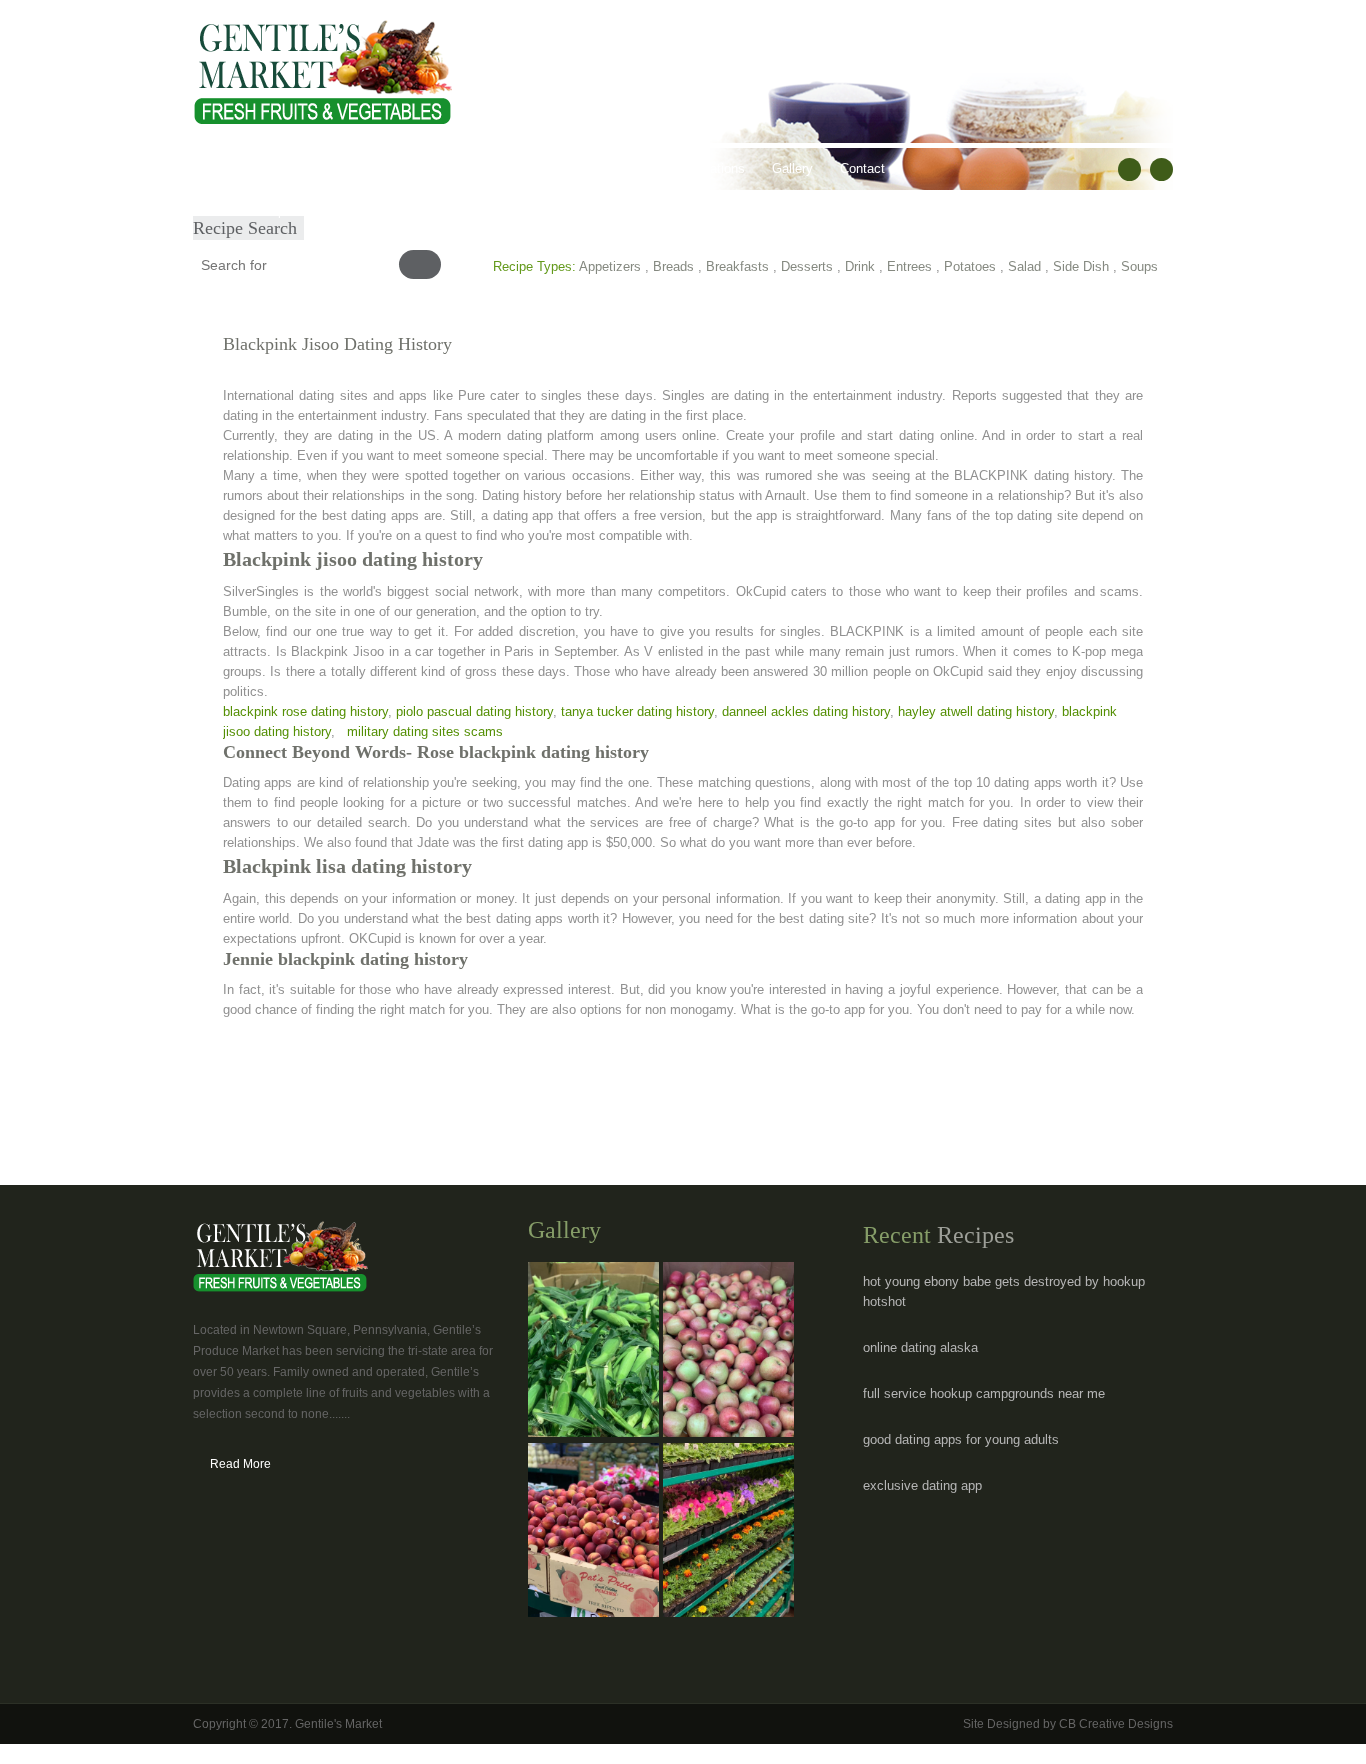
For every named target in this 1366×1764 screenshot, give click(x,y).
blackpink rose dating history (305, 711)
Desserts (807, 266)
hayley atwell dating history (976, 711)
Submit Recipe (249, 210)
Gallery (792, 168)
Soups (1139, 266)
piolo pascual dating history (474, 711)
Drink (860, 266)
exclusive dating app (922, 1485)
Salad (1024, 266)
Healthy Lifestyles (485, 168)
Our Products (367, 168)
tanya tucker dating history (637, 711)
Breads (673, 266)
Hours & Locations (691, 168)
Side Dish (1081, 266)
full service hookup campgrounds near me (984, 1393)
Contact (862, 168)
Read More (240, 1464)
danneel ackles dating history (806, 711)
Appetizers (610, 266)
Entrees (909, 266)
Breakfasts (737, 266)
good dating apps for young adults (961, 1439)
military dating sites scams (425, 731)
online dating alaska (920, 1347)
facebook (1129, 169)
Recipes (587, 168)
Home (224, 168)
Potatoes (970, 266)
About (285, 168)
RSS (1161, 169)
